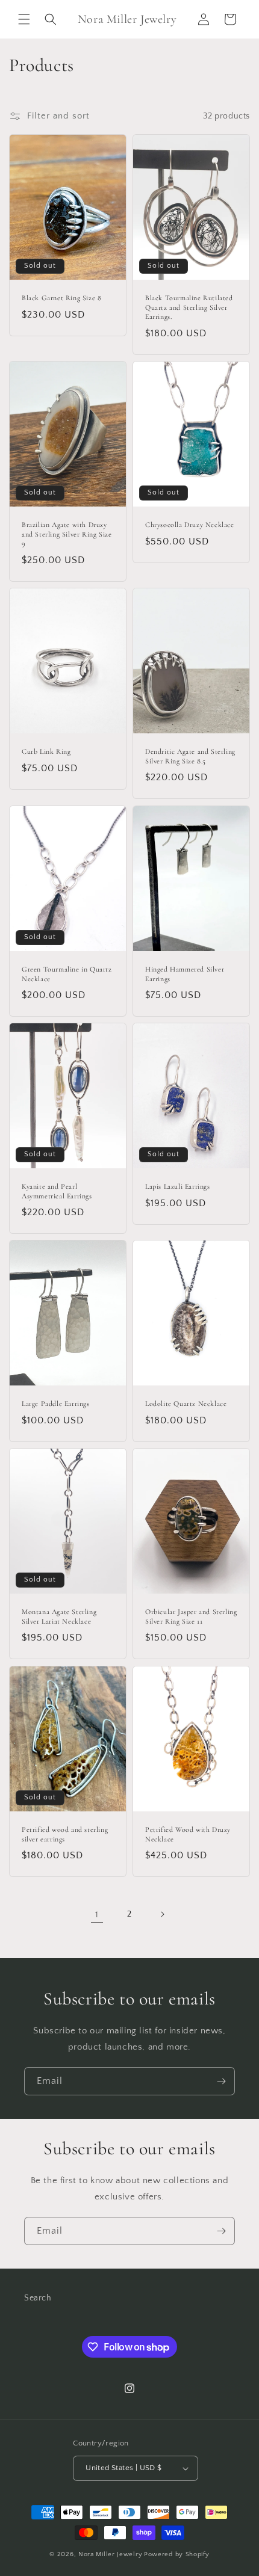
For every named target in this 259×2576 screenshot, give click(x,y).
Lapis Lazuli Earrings (178, 1186)
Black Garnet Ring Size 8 (61, 298)
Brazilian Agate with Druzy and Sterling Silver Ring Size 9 (67, 534)
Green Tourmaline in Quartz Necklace (67, 974)
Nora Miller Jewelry (110, 2554)
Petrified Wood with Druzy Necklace (188, 1834)
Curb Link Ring (46, 751)
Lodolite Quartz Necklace (186, 1404)
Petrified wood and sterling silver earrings (65, 1834)
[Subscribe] (221, 2081)
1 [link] (97, 1915)
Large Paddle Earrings (56, 1404)
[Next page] (162, 1914)
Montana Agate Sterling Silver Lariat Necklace (59, 1616)
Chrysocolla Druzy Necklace (190, 525)
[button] (24, 19)
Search (38, 2298)
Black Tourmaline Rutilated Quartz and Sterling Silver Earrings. (189, 307)
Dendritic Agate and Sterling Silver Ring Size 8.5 (190, 756)
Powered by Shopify (177, 2554)
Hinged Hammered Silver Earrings (185, 974)
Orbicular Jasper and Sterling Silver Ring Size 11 (191, 1616)
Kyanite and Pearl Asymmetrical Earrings (57, 1191)
